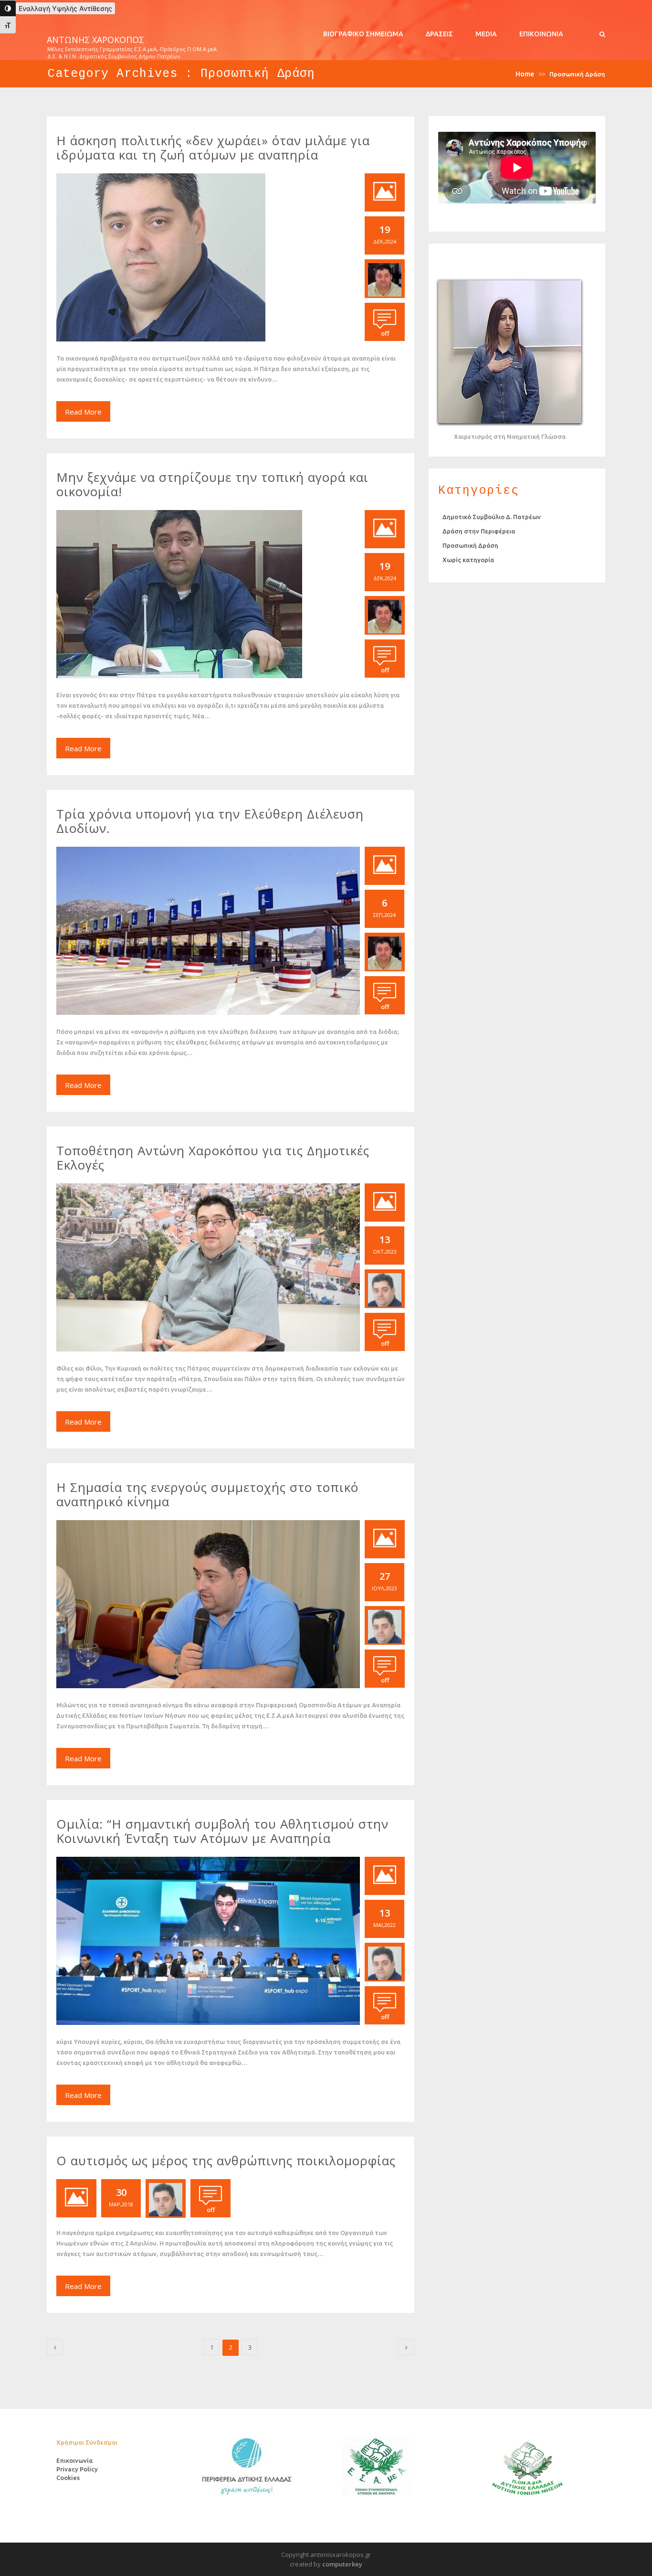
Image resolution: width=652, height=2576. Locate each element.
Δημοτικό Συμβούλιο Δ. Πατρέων (492, 517)
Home (525, 74)
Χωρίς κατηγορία (468, 560)
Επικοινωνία (541, 34)
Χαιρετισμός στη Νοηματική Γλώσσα (510, 436)
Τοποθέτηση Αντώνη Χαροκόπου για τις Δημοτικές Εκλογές (213, 1158)
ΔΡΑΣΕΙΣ (439, 34)
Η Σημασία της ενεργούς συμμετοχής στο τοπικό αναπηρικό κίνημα (207, 1494)
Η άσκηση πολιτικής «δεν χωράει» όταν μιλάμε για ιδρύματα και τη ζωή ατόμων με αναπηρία (213, 148)
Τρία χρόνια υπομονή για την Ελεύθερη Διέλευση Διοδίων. (210, 821)
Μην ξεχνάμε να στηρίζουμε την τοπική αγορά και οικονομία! (212, 484)
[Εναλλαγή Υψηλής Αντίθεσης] (8, 8)
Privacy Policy (77, 2469)
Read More (83, 412)
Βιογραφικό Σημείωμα (363, 34)
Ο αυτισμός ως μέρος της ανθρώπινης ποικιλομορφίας (226, 2161)
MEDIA (486, 34)
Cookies (68, 2478)
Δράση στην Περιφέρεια (479, 531)
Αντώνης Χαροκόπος (95, 40)
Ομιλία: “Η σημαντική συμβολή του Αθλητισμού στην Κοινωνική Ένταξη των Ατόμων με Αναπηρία (222, 1831)
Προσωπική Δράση (470, 545)
